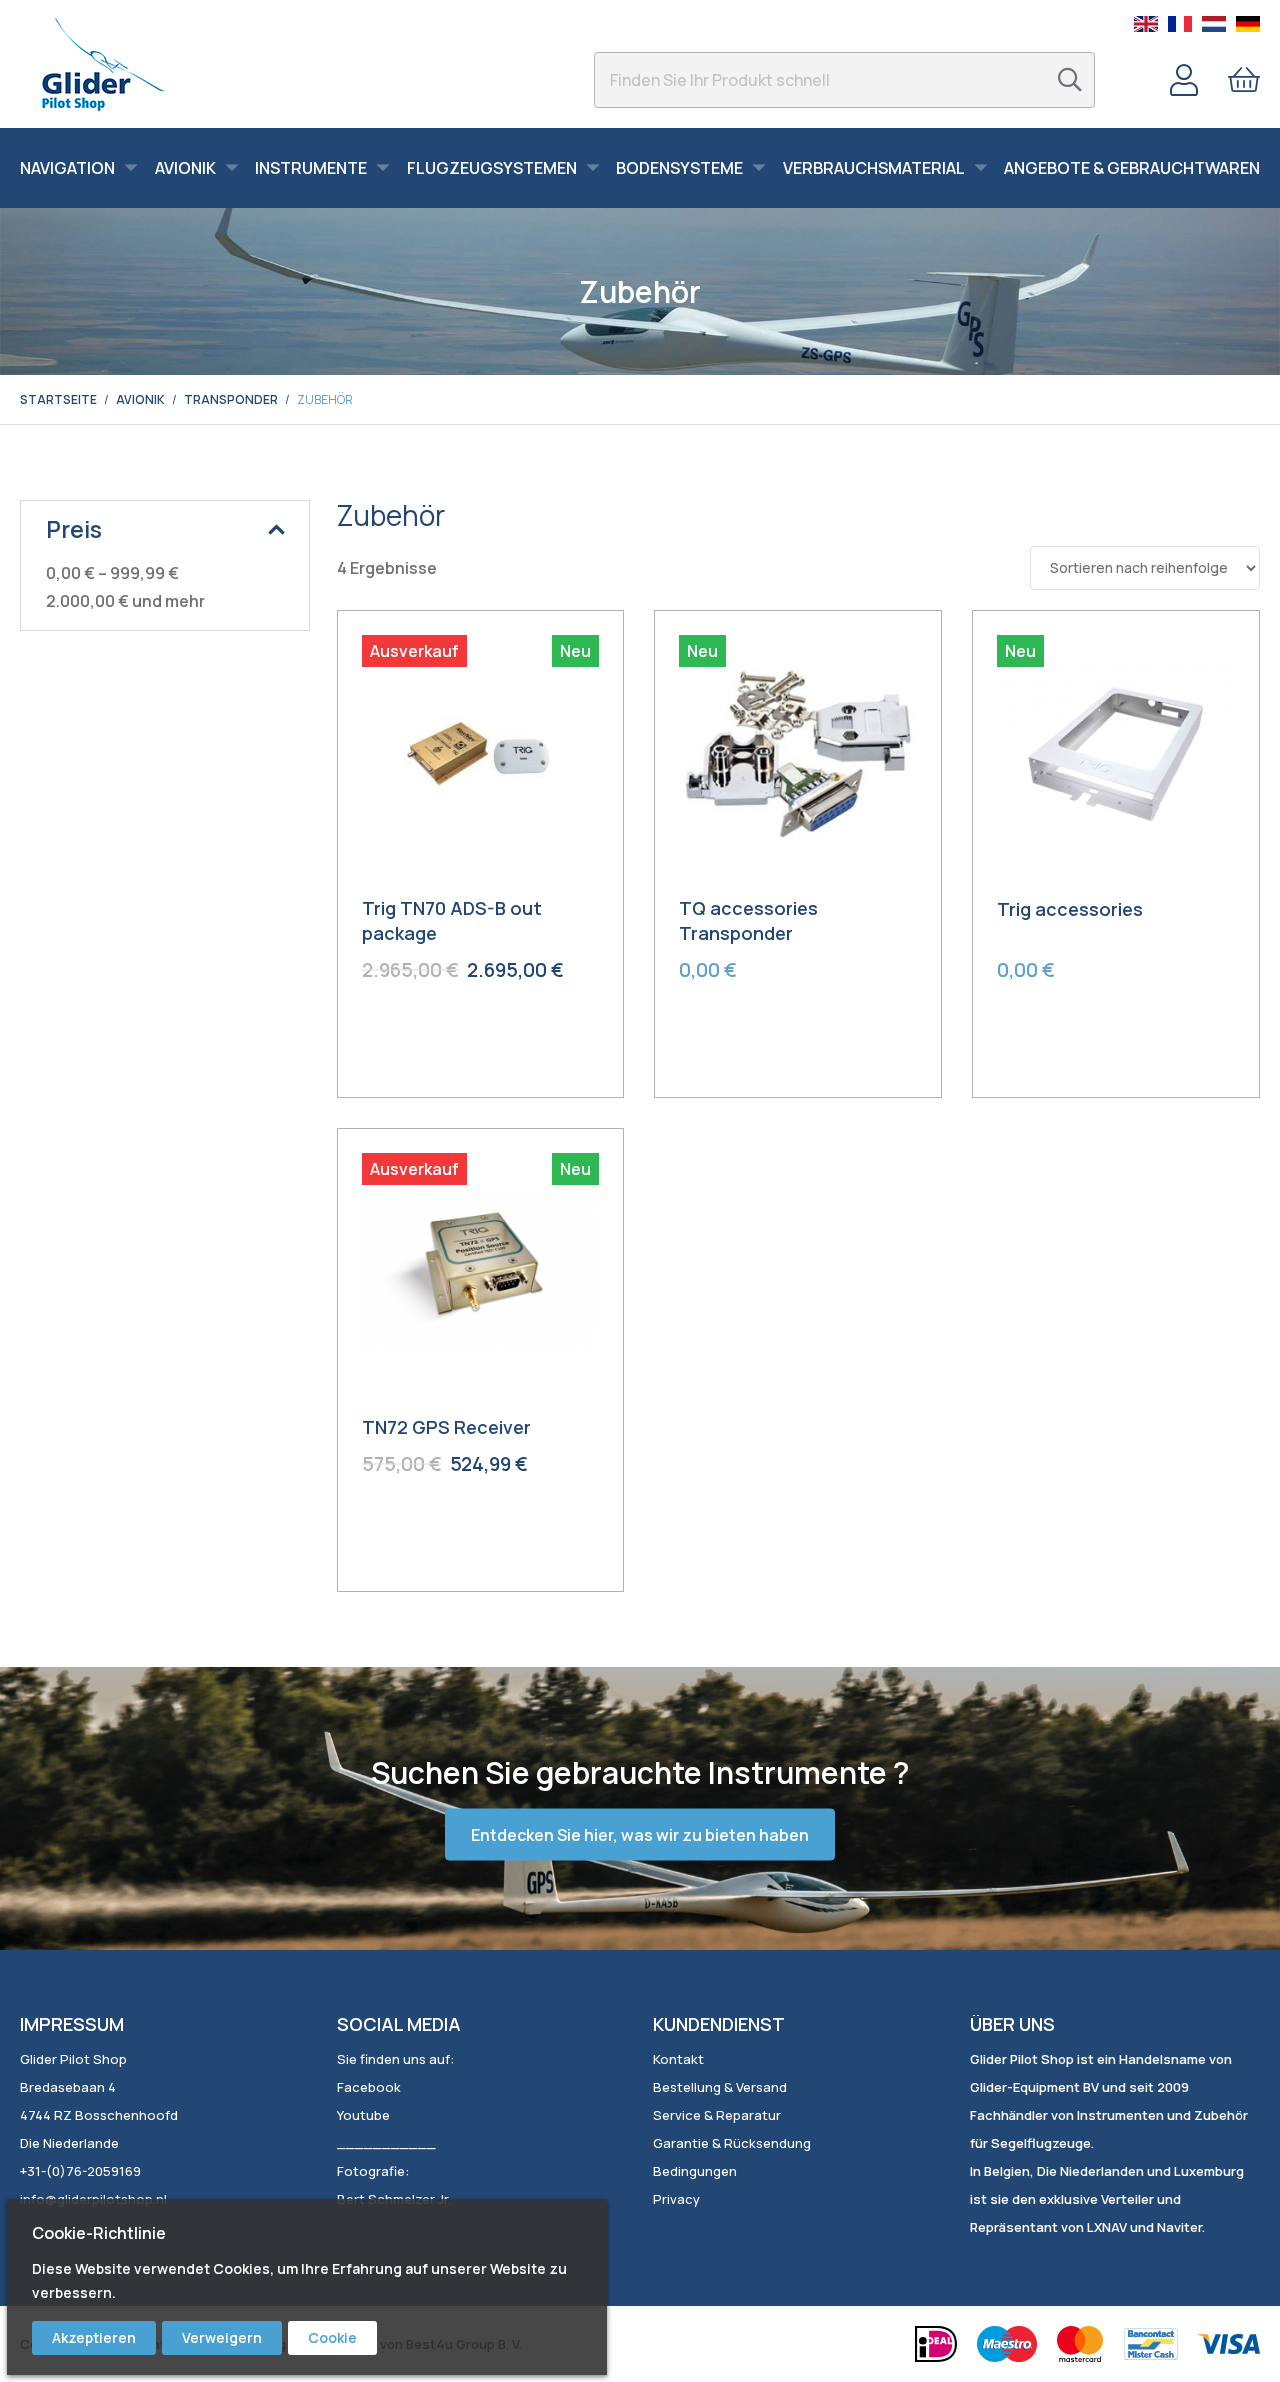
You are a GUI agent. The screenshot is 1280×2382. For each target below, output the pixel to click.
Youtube (363, 2115)
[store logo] (102, 64)
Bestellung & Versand (720, 2087)
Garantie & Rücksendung (732, 2143)
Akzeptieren (94, 2337)
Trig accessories (1070, 909)
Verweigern (222, 2337)
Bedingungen (695, 2171)
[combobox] (844, 80)
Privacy (676, 2199)
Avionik (140, 399)
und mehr (125, 601)
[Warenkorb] (1244, 80)
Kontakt (678, 2059)
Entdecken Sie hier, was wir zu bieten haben (640, 1835)
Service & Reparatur (717, 2115)
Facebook (369, 2087)
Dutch (1214, 24)
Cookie (332, 2337)
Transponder (231, 399)
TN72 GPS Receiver (446, 1427)
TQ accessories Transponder (748, 920)
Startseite (58, 399)
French (1180, 24)
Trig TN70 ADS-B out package (452, 920)
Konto (1184, 80)
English (1146, 24)
